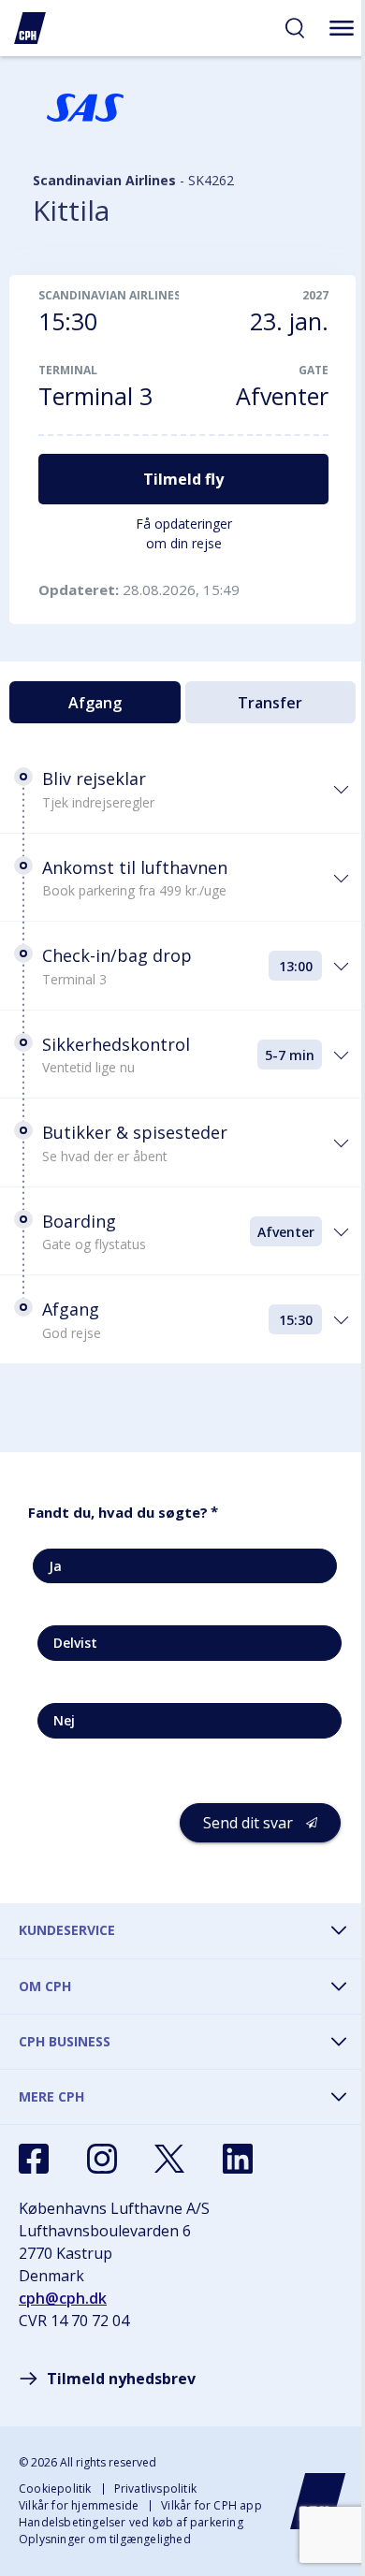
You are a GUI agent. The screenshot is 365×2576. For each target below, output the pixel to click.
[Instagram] (102, 2159)
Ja (55, 1566)
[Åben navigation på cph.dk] (342, 28)
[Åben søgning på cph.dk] (295, 28)
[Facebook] (34, 2159)
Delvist (75, 1643)
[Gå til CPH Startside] (318, 2501)
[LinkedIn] (238, 2159)
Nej (64, 1720)
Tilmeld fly (183, 479)
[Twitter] (169, 2159)
